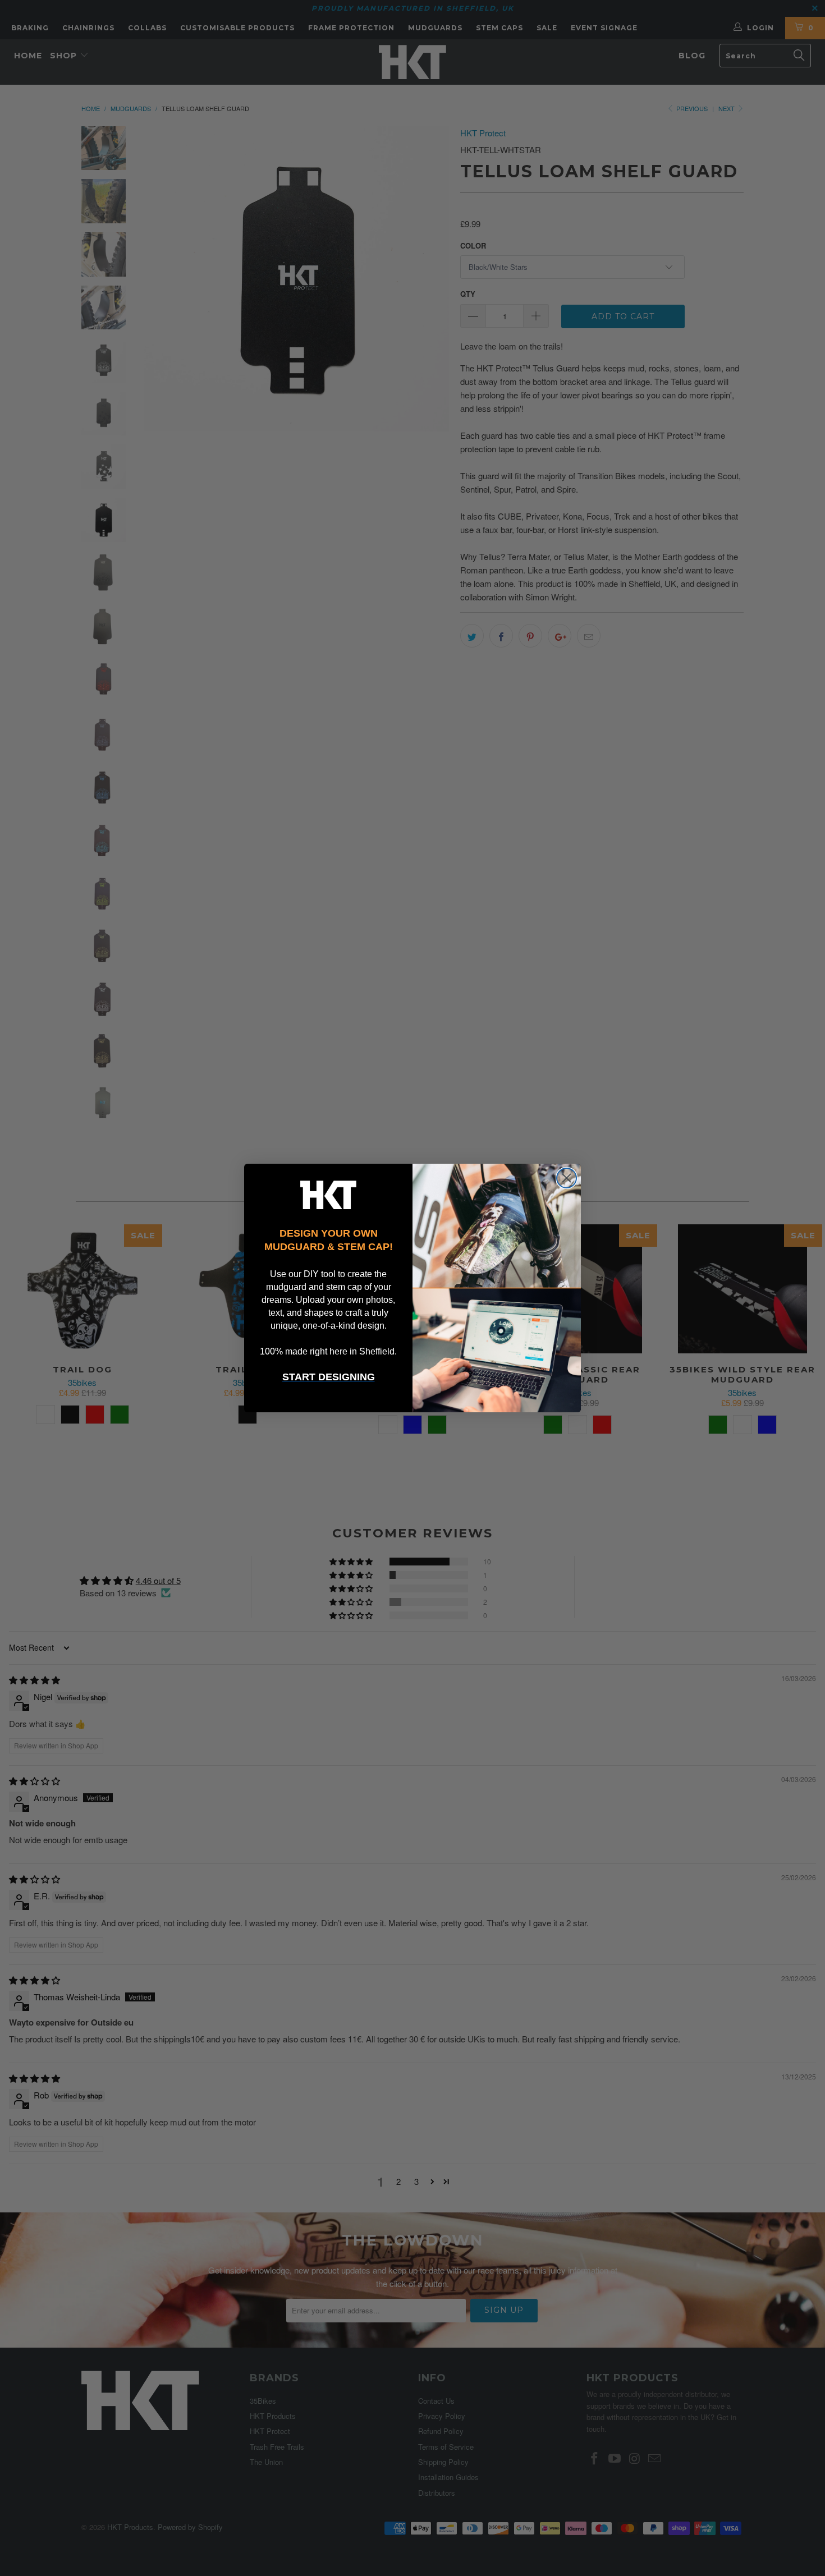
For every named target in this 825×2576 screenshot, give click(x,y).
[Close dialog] (567, 1178)
